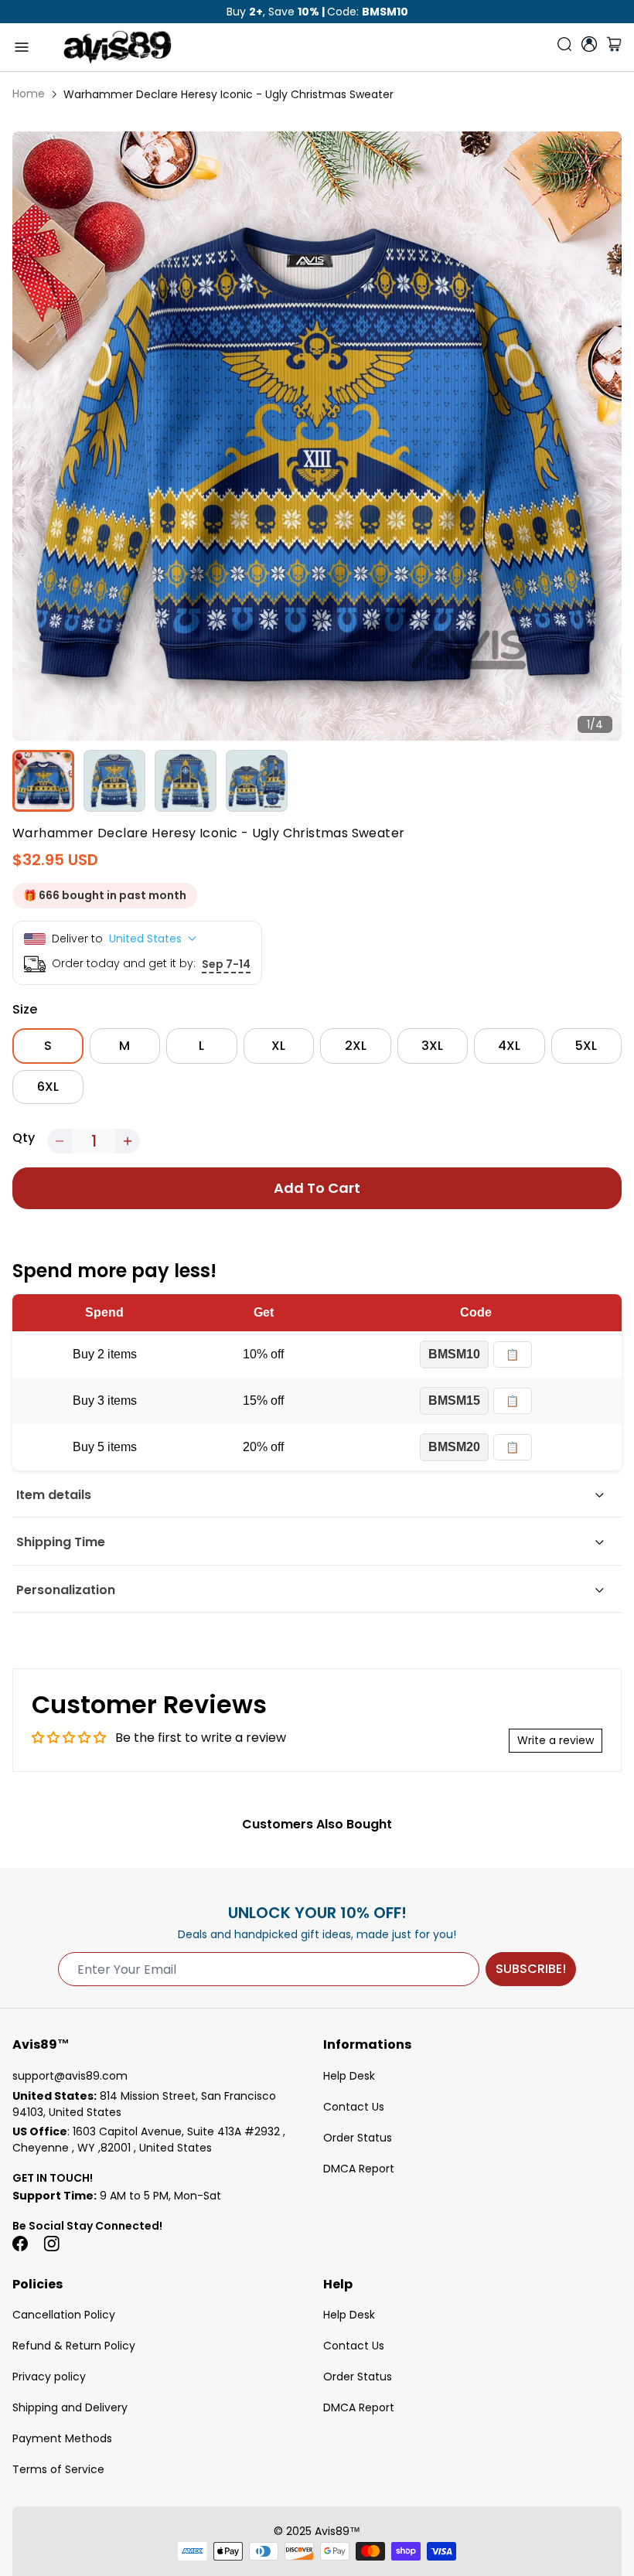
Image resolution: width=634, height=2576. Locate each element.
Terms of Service (58, 2469)
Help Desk (349, 2076)
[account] (589, 44)
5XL (586, 1046)
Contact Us (354, 2107)
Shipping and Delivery (70, 2407)
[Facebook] (20, 2244)
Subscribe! (531, 1969)
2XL (356, 1046)
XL (278, 1046)
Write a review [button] (556, 1740)
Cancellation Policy (64, 2315)
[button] (60, 1141)
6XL (48, 1087)
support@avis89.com (70, 2076)
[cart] (614, 47)
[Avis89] (118, 47)
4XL (509, 1046)
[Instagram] (51, 2244)
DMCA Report (359, 2169)
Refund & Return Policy (74, 2346)
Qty (24, 1138)
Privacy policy (49, 2377)
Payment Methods (62, 2438)
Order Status (358, 2138)
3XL (432, 1046)
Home (29, 94)
